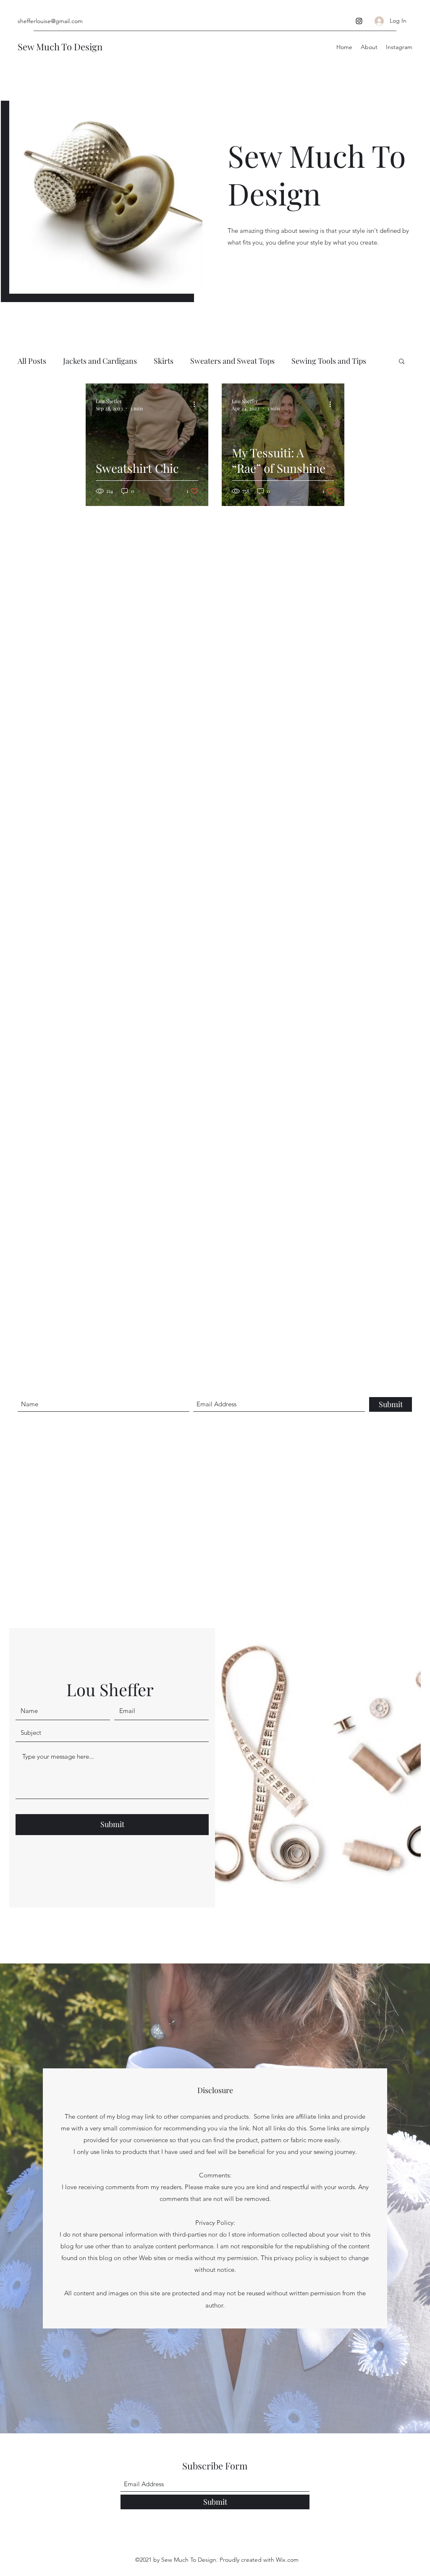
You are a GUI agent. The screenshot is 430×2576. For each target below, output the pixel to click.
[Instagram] (359, 21)
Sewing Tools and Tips (329, 361)
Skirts (164, 361)
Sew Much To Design (60, 47)
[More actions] (197, 404)
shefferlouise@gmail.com (50, 21)
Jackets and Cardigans (100, 361)
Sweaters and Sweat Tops (232, 361)
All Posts (32, 361)
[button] (402, 362)
